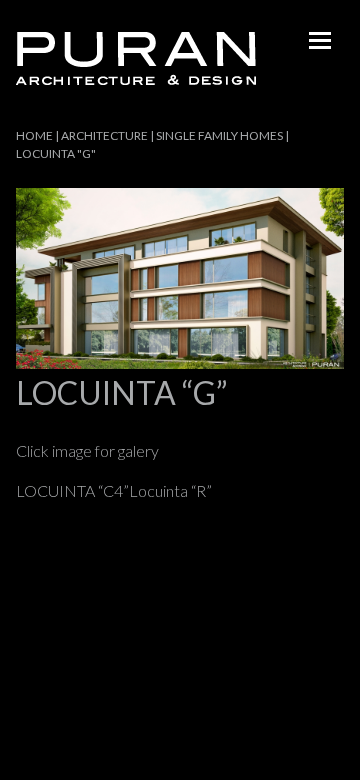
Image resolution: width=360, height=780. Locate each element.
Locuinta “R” (170, 490)
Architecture (104, 135)
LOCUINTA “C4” (72, 490)
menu (320, 40)
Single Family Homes (219, 135)
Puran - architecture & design (136, 58)
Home (34, 135)
